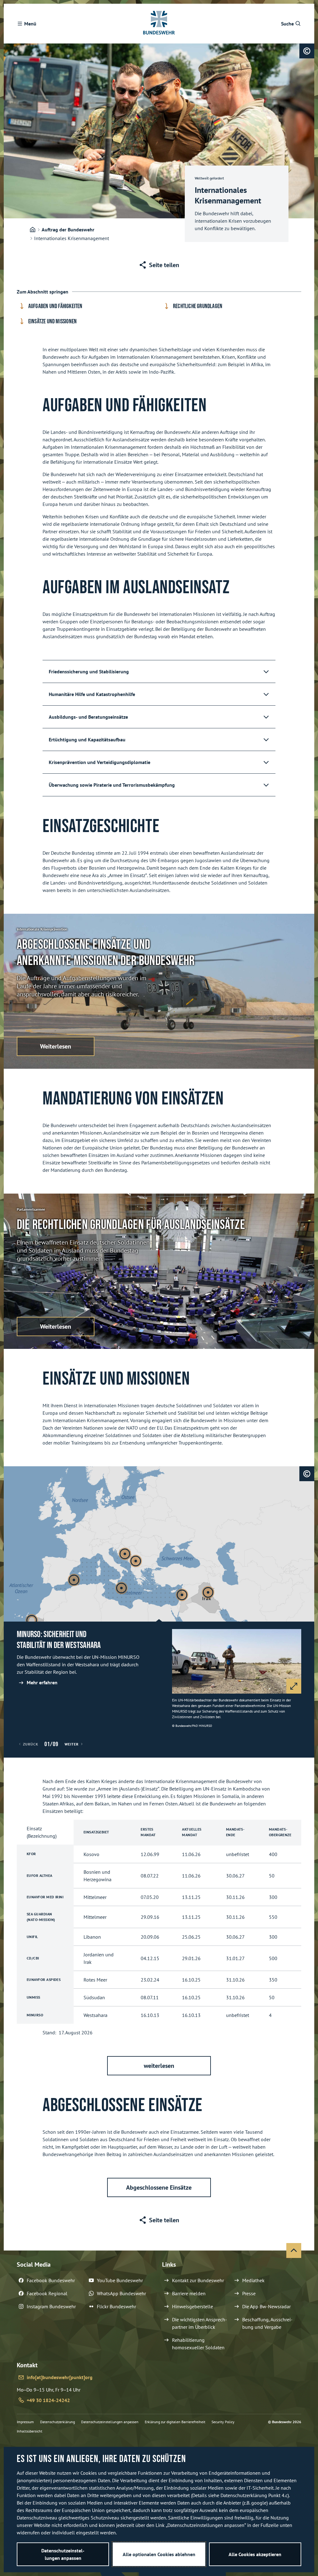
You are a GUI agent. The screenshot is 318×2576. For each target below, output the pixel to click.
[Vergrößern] (294, 1686)
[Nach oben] (294, 2251)
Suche (287, 24)
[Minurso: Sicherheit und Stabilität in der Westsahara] (32, 1620)
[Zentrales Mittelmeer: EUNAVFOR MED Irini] (121, 1588)
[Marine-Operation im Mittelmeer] (74, 1580)
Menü (30, 24)
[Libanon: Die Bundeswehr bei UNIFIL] (182, 1595)
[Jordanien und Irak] (208, 1592)
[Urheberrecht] (307, 51)
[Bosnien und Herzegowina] (125, 1554)
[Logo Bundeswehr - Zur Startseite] (159, 24)
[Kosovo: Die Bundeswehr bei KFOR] (136, 1561)
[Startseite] (33, 230)
